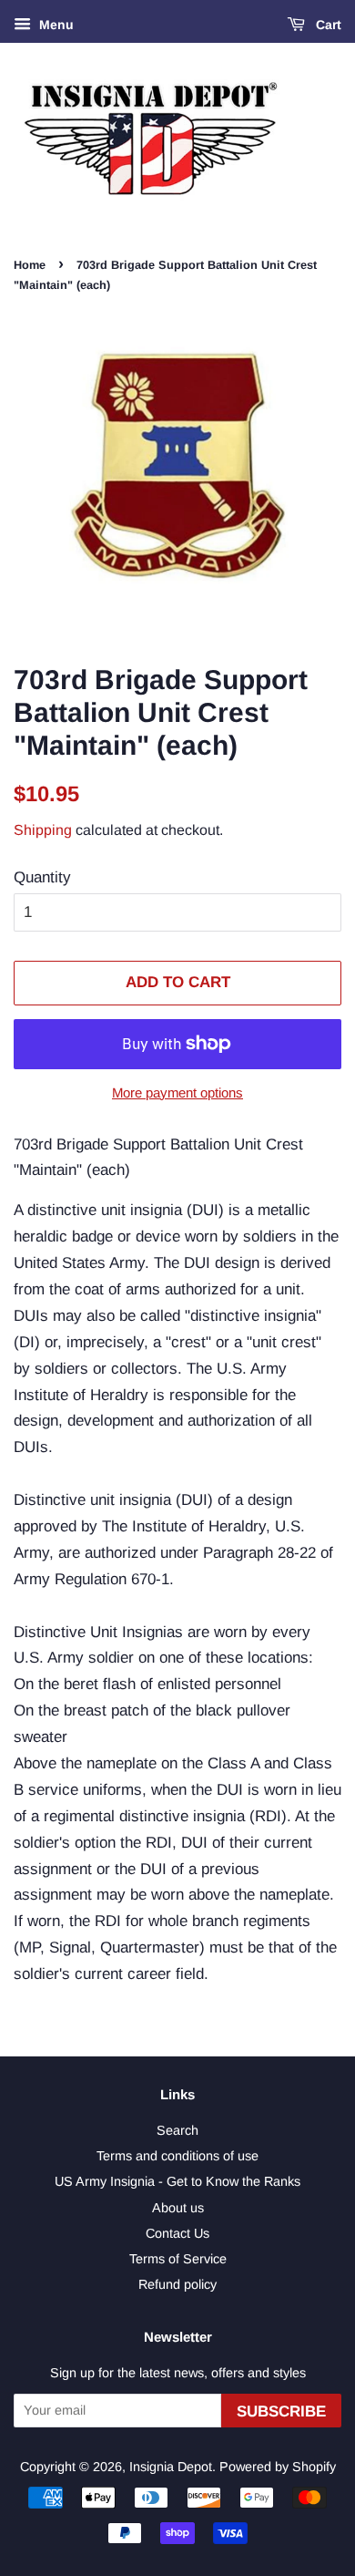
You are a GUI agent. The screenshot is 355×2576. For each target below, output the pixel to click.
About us (178, 2208)
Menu (55, 25)
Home (30, 265)
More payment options (177, 1092)
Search (177, 2130)
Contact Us (177, 2233)
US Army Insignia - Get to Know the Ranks (177, 2181)
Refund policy (177, 2284)
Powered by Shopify (278, 2467)
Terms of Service (178, 2259)
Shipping (43, 830)
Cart (327, 25)
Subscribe (281, 2411)
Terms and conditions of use (177, 2156)
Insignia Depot (171, 2467)
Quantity (42, 877)
